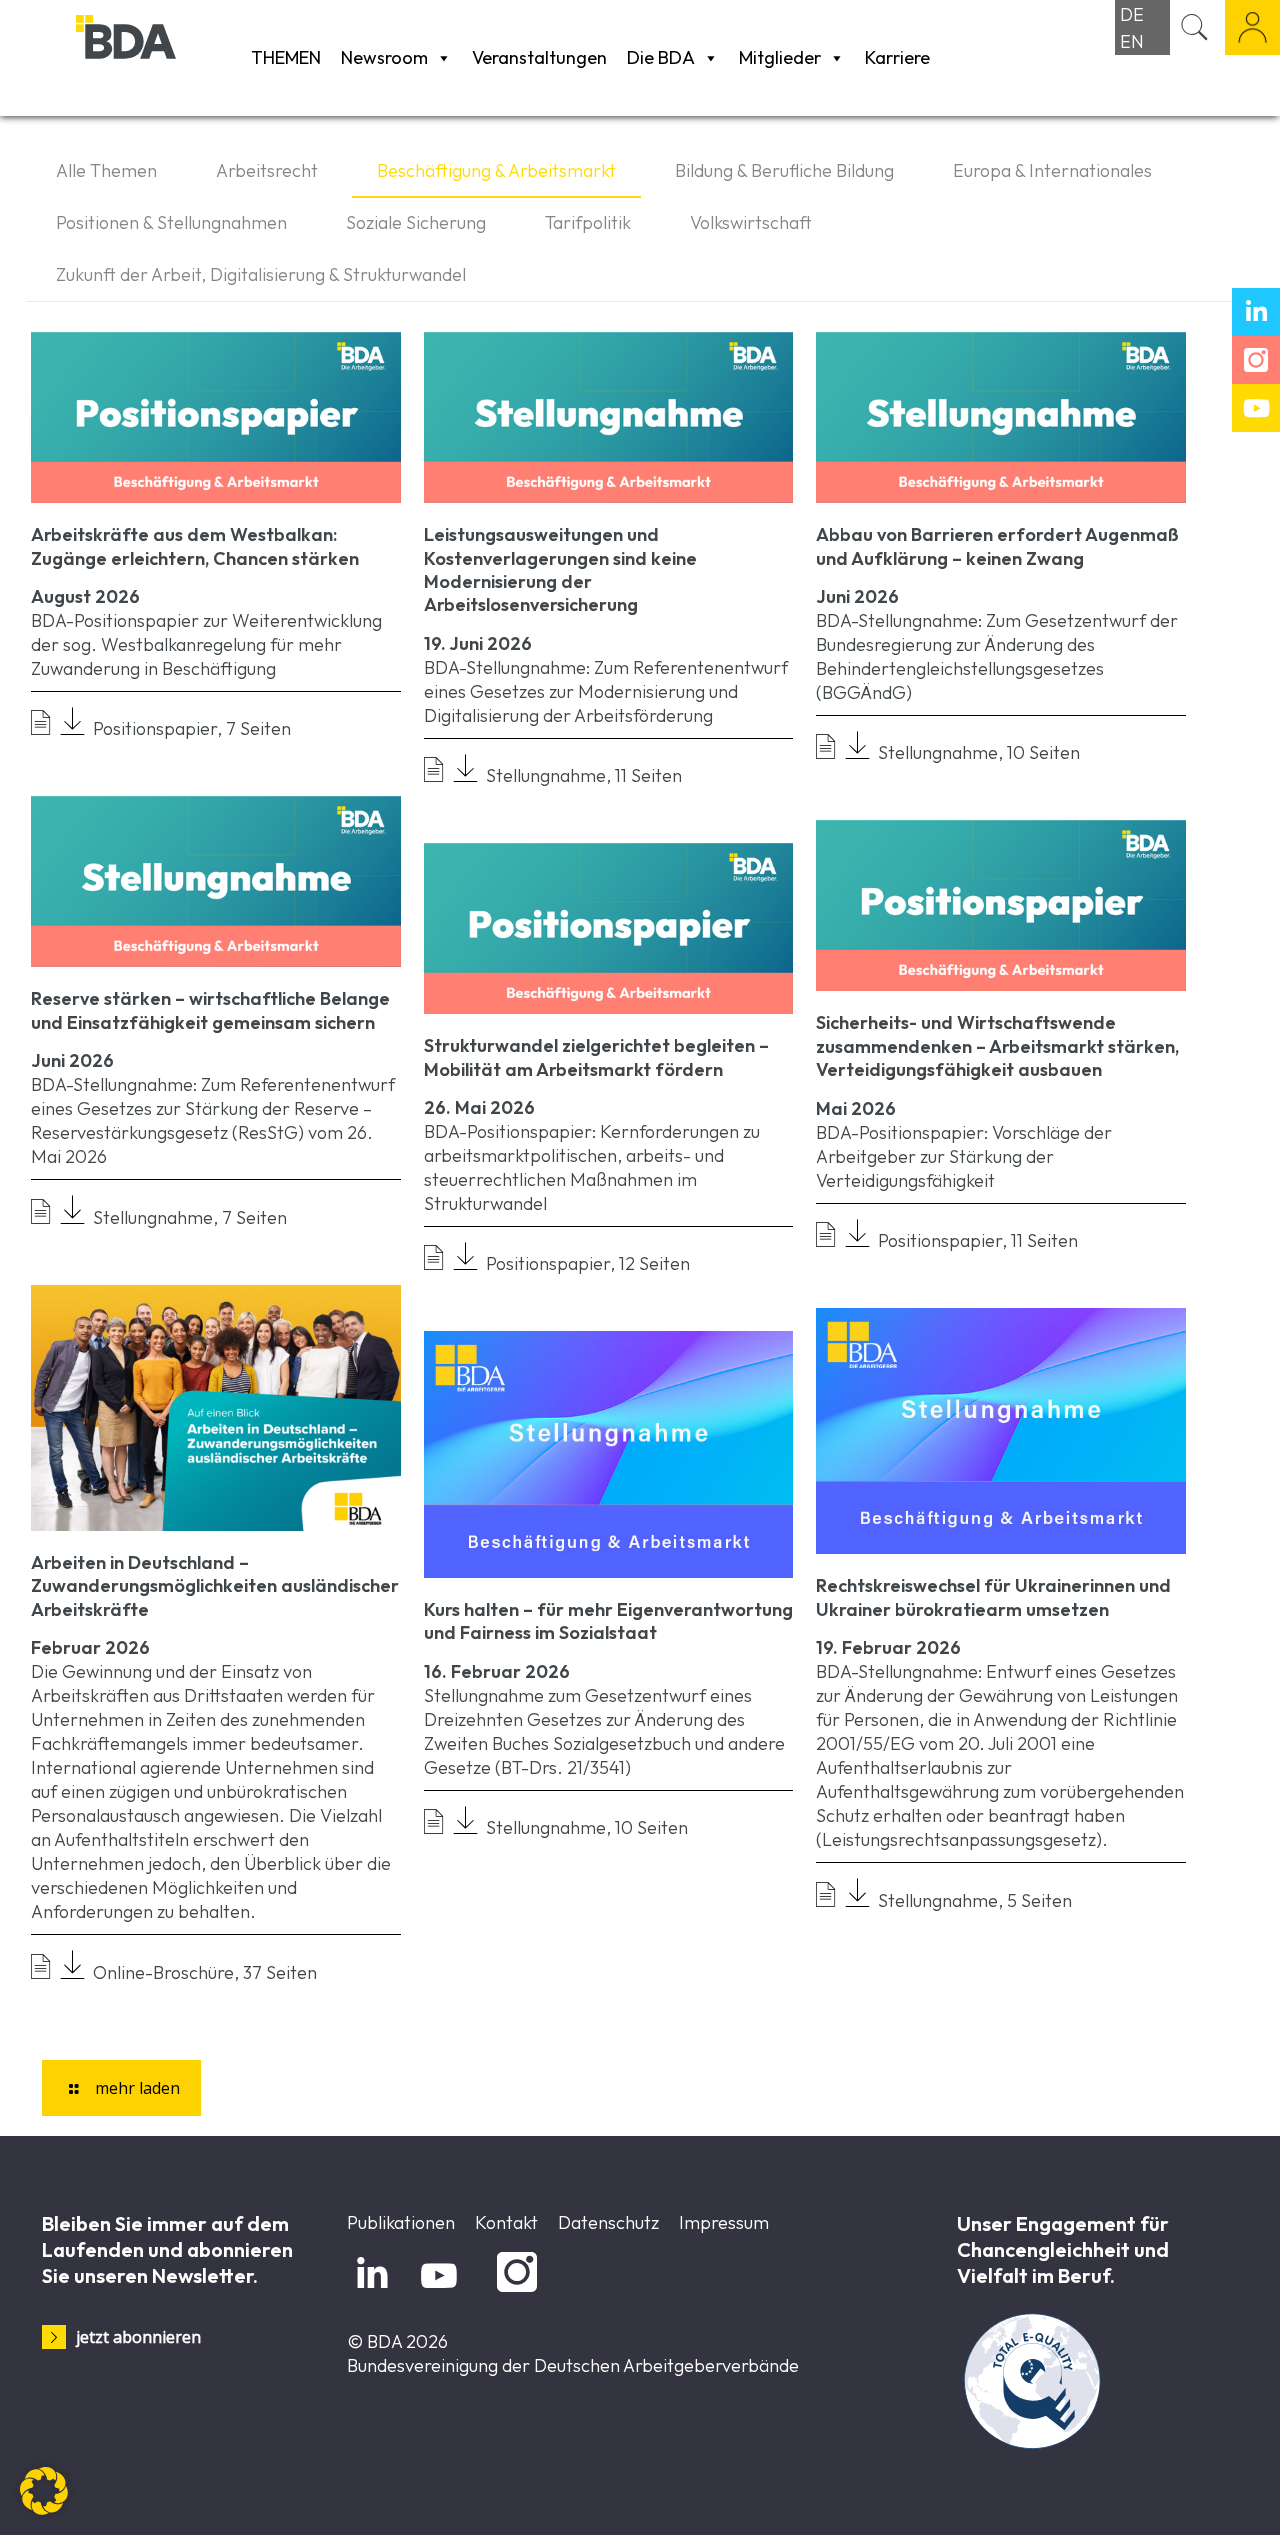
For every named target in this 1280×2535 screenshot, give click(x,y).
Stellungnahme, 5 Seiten (971, 1900)
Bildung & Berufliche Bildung (784, 170)
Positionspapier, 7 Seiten (188, 728)
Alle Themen (106, 170)
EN (1132, 41)
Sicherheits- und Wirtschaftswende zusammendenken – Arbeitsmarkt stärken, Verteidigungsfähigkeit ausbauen (997, 1046)
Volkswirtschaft (751, 222)
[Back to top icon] (1184, 2494)
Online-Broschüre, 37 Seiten (201, 1972)
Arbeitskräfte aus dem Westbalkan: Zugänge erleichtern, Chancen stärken (195, 546)
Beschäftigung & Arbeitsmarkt (496, 170)
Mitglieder (780, 57)
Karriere (897, 57)
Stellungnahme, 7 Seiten (186, 1217)
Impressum (724, 2222)
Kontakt (506, 2222)
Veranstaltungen (539, 57)
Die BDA (661, 57)
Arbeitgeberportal (1252, 27)
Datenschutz (608, 2222)
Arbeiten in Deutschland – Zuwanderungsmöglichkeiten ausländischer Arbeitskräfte (215, 1586)
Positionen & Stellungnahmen (171, 222)
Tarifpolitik (588, 222)
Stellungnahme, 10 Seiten (975, 752)
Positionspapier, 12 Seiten (584, 1263)
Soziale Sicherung (416, 222)
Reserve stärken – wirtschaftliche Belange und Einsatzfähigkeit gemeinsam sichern (210, 1010)
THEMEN (286, 57)
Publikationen (401, 2222)
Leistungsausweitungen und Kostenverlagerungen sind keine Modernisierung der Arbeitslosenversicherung (560, 569)
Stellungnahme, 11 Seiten (580, 775)
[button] (44, 2491)
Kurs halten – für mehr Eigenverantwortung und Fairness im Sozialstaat (608, 1621)
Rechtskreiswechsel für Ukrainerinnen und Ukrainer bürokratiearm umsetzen (993, 1597)
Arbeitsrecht (267, 170)
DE (1132, 14)
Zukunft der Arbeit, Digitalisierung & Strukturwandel (261, 274)
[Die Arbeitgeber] (158, 57)
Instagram (513, 2292)
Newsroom (384, 57)
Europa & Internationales (1052, 170)
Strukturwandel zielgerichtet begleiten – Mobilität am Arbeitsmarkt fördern (596, 1057)
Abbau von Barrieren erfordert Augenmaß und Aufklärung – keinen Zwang (997, 546)
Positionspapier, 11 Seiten (974, 1240)
